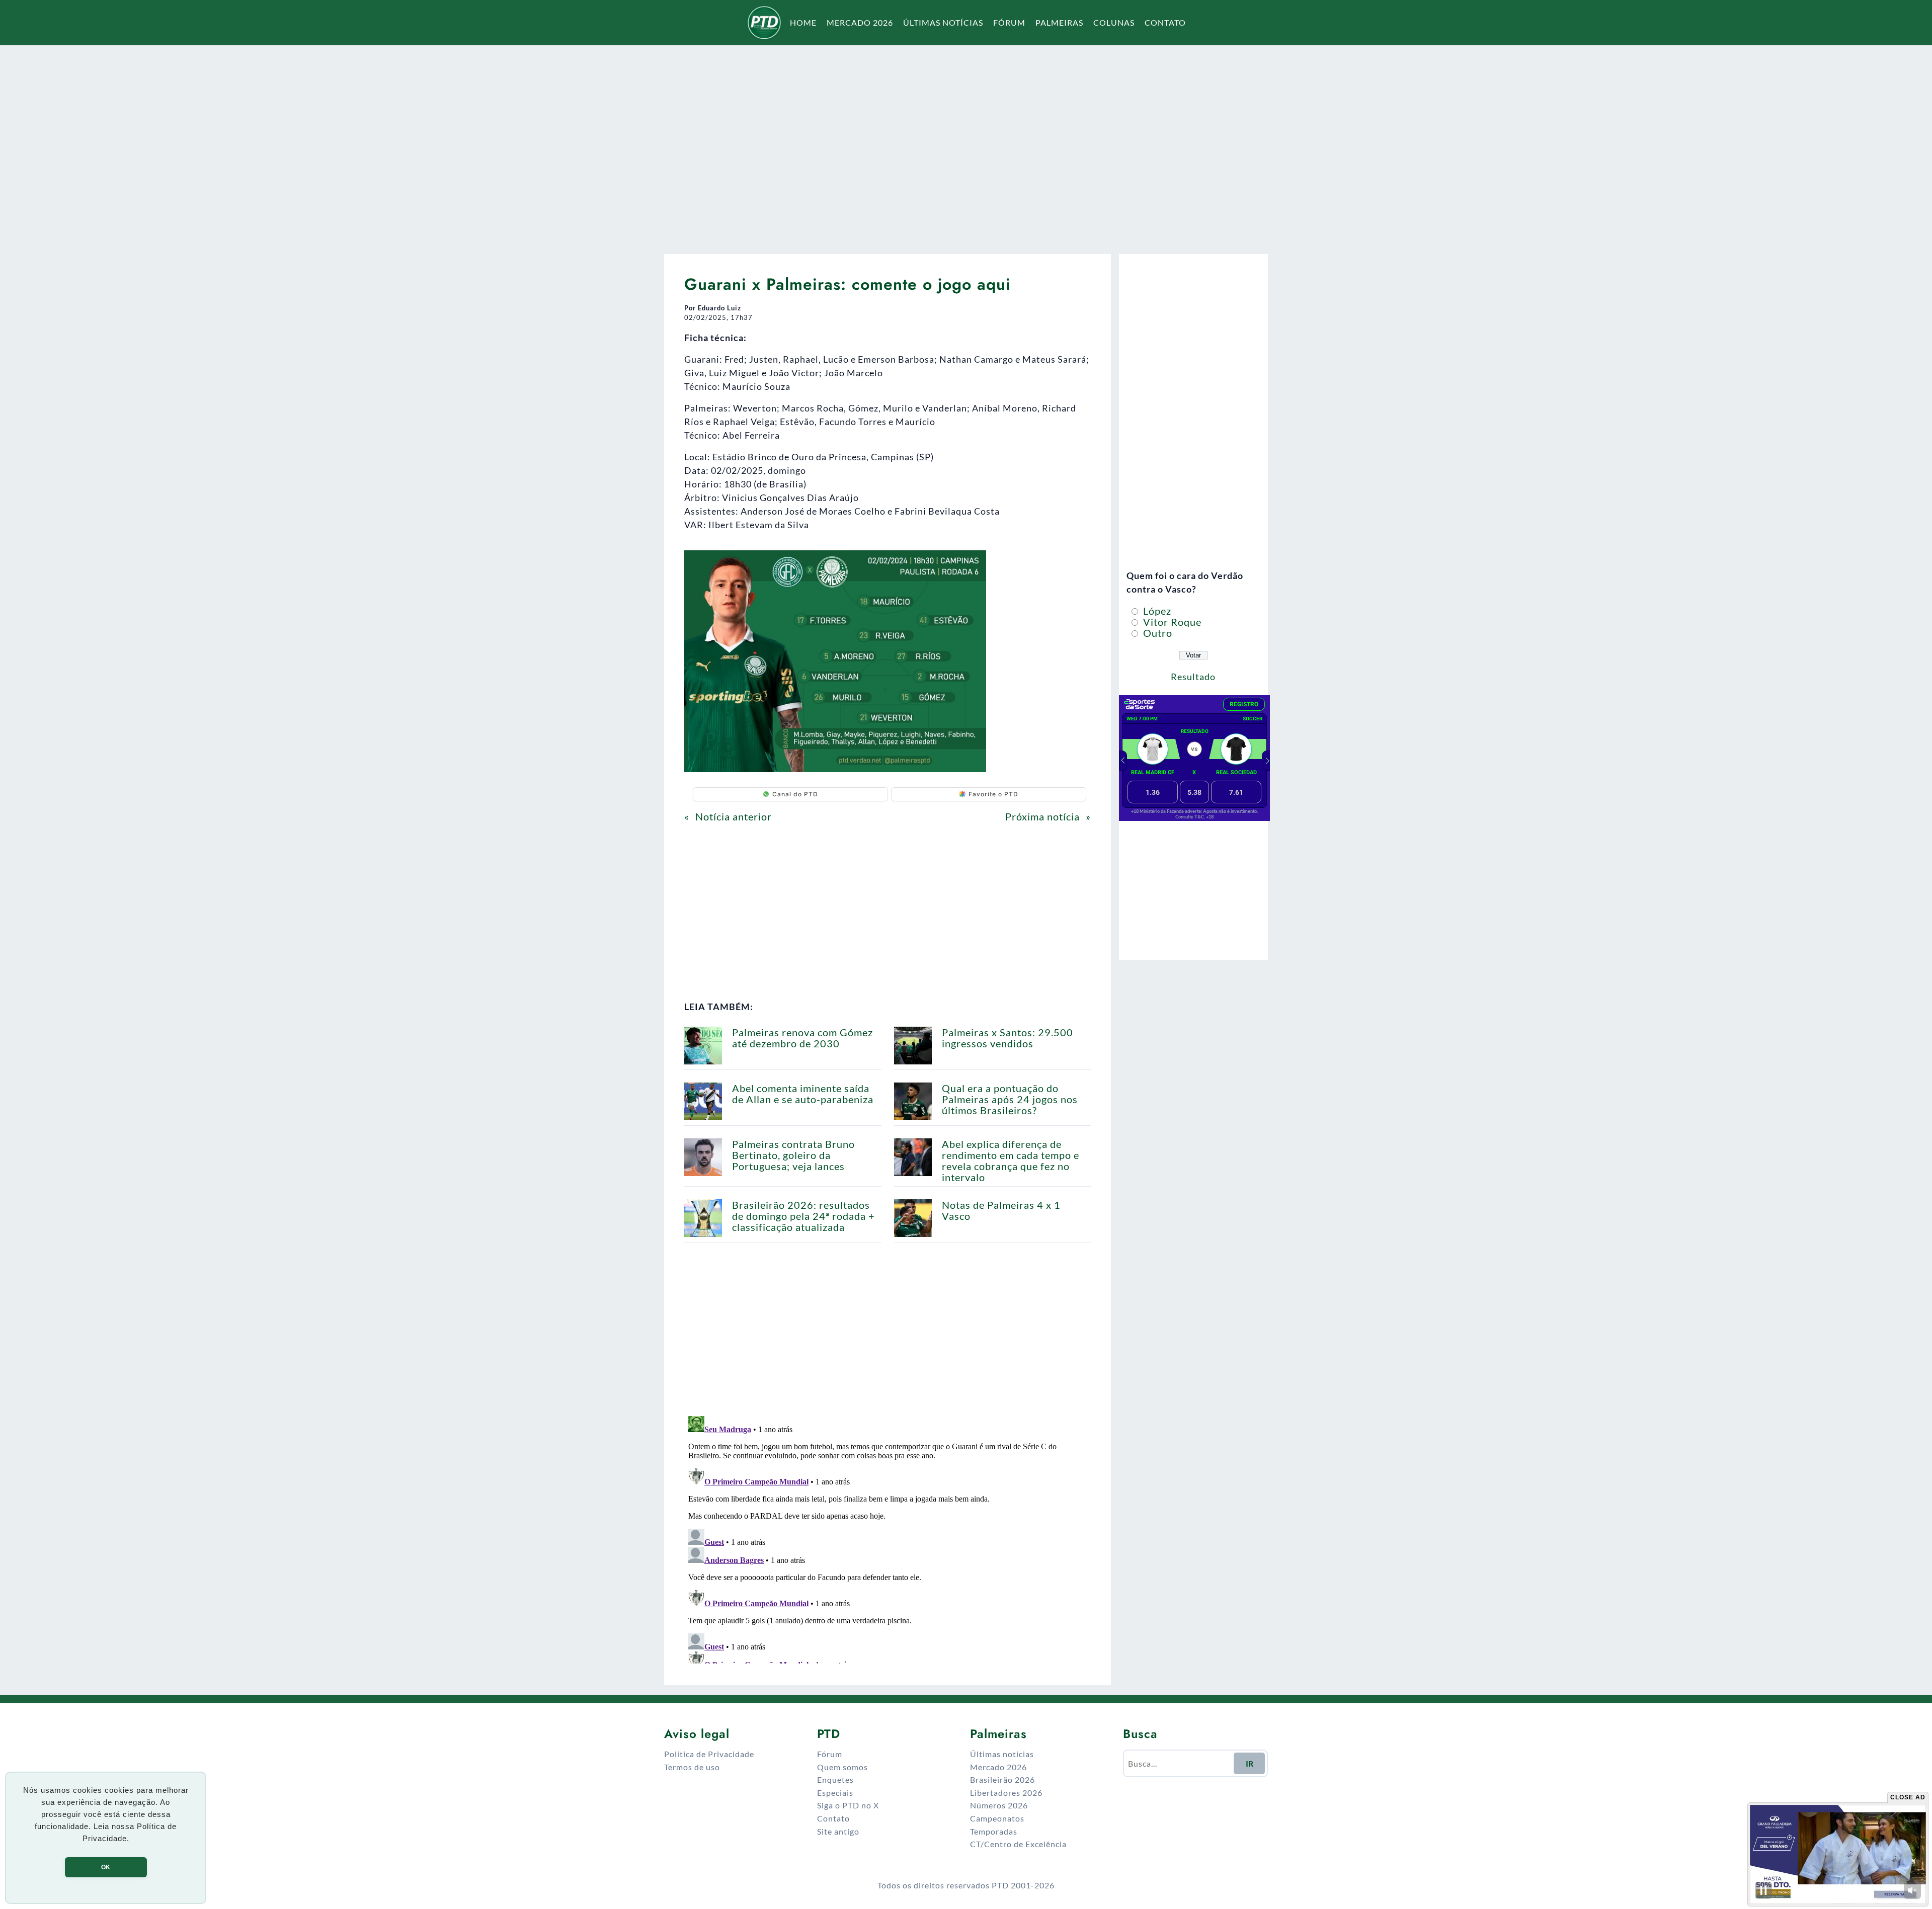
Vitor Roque (1171, 622)
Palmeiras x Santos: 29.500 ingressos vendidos (1008, 1038)
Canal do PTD (795, 794)
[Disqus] (888, 1538)
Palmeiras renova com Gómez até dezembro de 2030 (802, 1038)
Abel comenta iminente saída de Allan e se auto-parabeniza (803, 1094)
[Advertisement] (966, 143)
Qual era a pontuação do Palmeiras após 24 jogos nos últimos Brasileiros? (1010, 1099)
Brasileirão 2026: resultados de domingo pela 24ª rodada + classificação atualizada (803, 1216)
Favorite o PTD (993, 794)
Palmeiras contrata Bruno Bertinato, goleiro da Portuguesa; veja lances (793, 1155)
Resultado (1193, 677)
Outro (1156, 633)
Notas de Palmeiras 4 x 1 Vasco (1001, 1210)
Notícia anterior (734, 816)
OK (106, 1867)
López (1156, 611)
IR (1250, 1763)
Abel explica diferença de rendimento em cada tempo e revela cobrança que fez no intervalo (1011, 1160)
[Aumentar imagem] (973, 563)
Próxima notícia (1042, 816)
